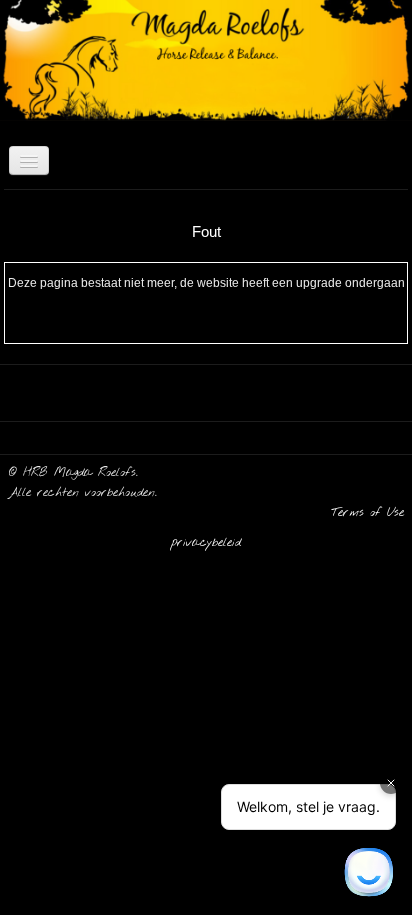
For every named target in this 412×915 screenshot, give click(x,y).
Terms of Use (367, 513)
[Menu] (29, 160)
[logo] (7, 38)
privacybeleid (206, 543)
